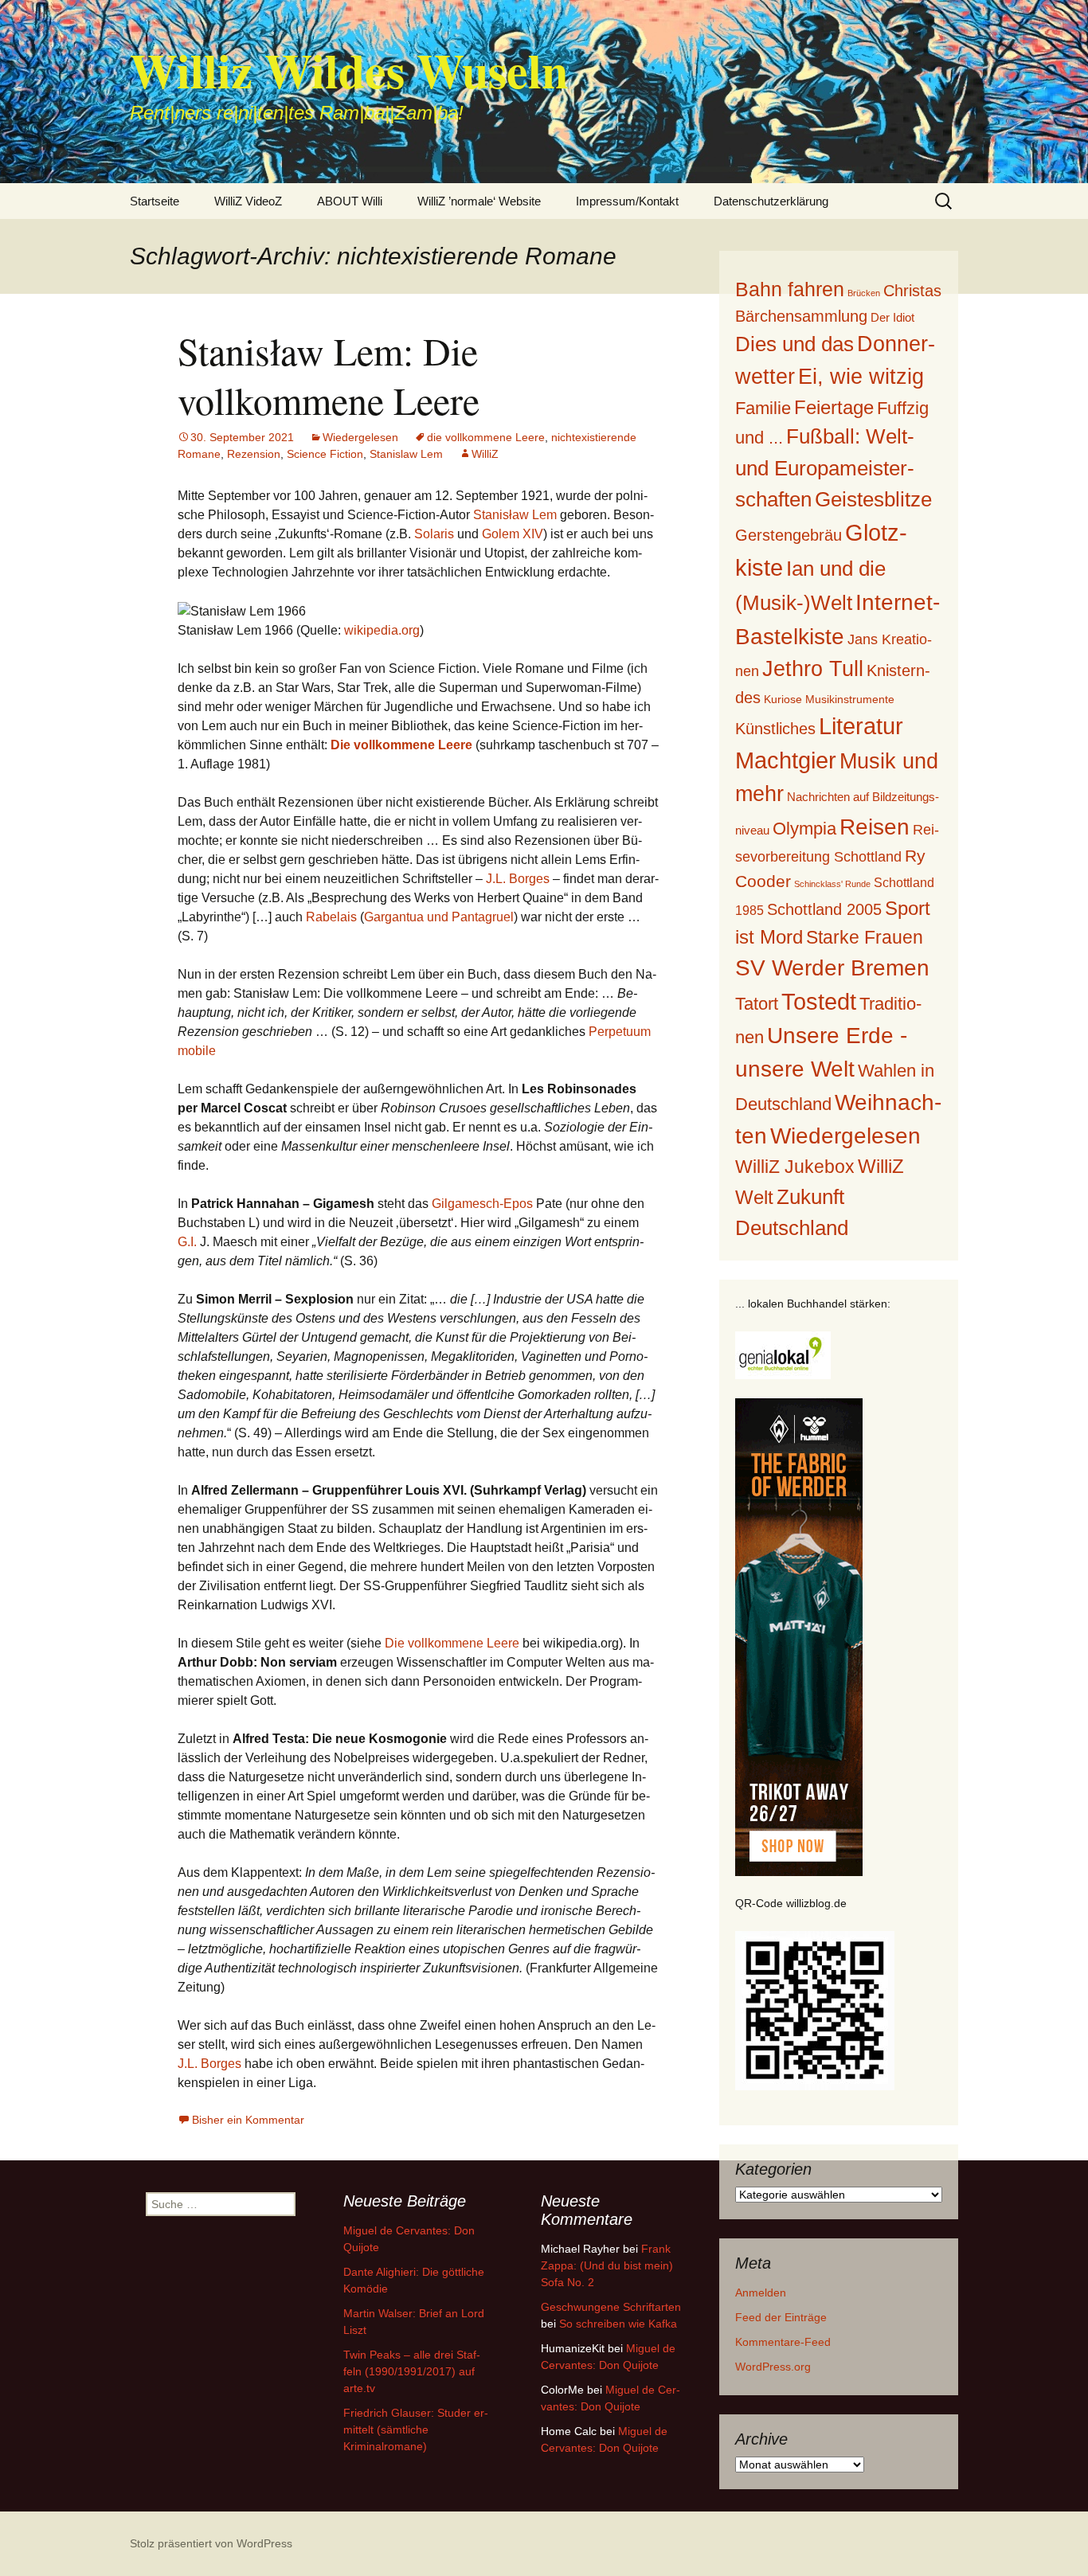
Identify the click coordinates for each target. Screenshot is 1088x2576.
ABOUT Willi (350, 201)
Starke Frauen (865, 937)
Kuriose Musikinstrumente (829, 699)
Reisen (875, 827)
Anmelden (761, 2293)
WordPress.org (773, 2367)
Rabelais (331, 917)
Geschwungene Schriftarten (611, 2307)
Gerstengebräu (789, 535)
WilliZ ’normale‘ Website (479, 201)
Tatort (757, 1004)
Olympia (804, 829)
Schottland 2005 (824, 909)
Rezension (254, 454)
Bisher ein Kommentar (248, 2120)
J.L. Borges (518, 879)
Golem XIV (513, 534)
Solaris (434, 534)
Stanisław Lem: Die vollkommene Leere (329, 375)
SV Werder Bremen (832, 968)
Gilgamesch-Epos (482, 1204)
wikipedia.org (382, 630)
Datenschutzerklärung (771, 201)
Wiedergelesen (360, 437)
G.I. (187, 1242)
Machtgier (786, 760)
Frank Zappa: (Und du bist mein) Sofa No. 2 (607, 2265)
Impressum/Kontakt (627, 201)
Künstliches (775, 729)
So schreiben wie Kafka (618, 2324)
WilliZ (485, 454)
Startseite (155, 201)
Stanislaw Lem (406, 454)
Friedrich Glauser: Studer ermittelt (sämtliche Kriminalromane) (416, 2429)
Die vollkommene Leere (452, 1643)
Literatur (861, 726)
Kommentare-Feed (783, 2342)
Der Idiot (892, 317)
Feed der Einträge (781, 2317)
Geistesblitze (873, 499)
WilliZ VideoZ (248, 201)
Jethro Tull (813, 668)
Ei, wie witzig (861, 377)
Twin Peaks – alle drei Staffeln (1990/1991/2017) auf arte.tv (412, 2371)
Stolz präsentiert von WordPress (211, 2543)
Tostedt (819, 1002)
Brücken (864, 293)
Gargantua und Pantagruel (439, 917)
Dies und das (794, 344)
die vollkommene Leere (486, 437)
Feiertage (834, 407)
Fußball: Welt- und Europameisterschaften (825, 467)
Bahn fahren (790, 289)
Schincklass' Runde (832, 884)
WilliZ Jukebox (795, 1167)
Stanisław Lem (515, 515)
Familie (763, 408)
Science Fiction (325, 454)
